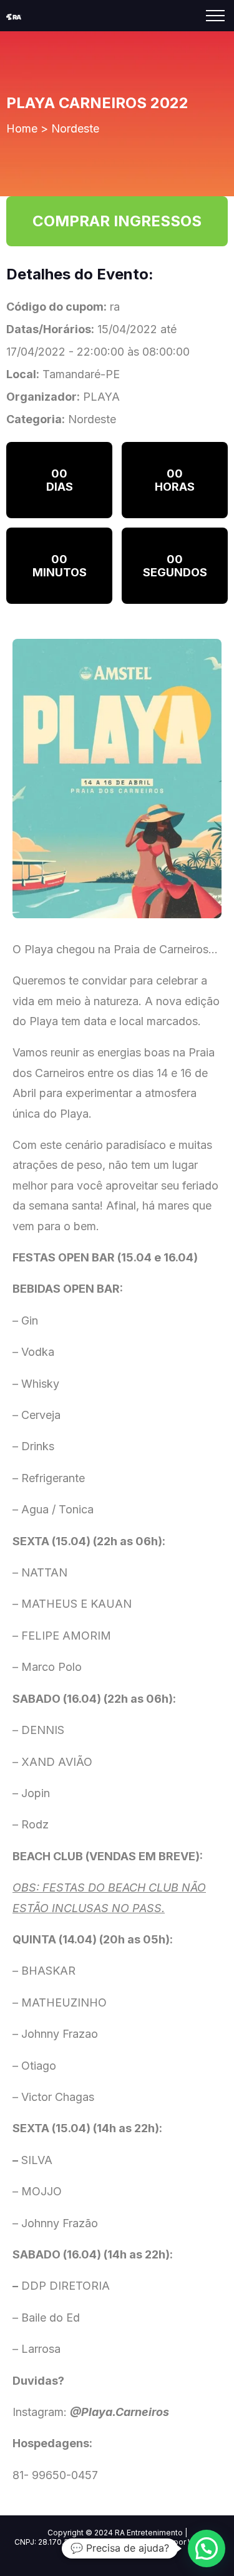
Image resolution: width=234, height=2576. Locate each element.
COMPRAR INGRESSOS (117, 221)
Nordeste (75, 128)
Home (22, 128)
